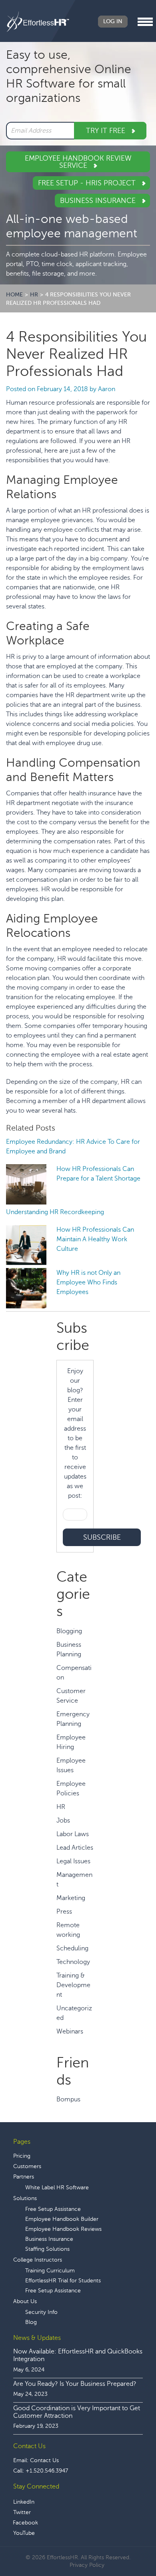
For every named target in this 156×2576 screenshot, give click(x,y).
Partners (24, 2177)
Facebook (25, 2523)
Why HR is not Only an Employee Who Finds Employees (88, 1282)
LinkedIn (24, 2502)
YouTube (24, 2533)
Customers (27, 2166)
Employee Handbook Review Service (78, 162)
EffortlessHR (38, 22)
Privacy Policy (87, 2565)
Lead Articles (75, 1848)
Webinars (70, 2031)
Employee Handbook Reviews (63, 2229)
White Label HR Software (57, 2187)
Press (64, 1912)
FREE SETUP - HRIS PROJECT (88, 183)
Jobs (63, 1821)
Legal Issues (73, 1861)
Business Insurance (99, 201)
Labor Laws (73, 1834)
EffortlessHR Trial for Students (63, 2281)
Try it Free (107, 131)
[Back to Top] (128, 2545)
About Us (25, 2301)
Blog (31, 2322)
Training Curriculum (50, 2271)
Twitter (22, 2512)
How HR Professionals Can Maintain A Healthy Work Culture (95, 1239)
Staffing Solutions (47, 2249)
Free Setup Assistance (53, 2209)
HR (61, 1807)
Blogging (69, 1631)
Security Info (41, 2312)
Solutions (25, 2198)
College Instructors (38, 2260)
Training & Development (73, 1985)
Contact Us (44, 2460)
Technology (73, 1962)
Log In (113, 21)
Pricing (22, 2156)
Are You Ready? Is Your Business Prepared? (75, 2384)
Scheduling (72, 1948)
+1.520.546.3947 (47, 2471)
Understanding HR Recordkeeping (55, 1212)
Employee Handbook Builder (62, 2219)
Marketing (71, 1898)
